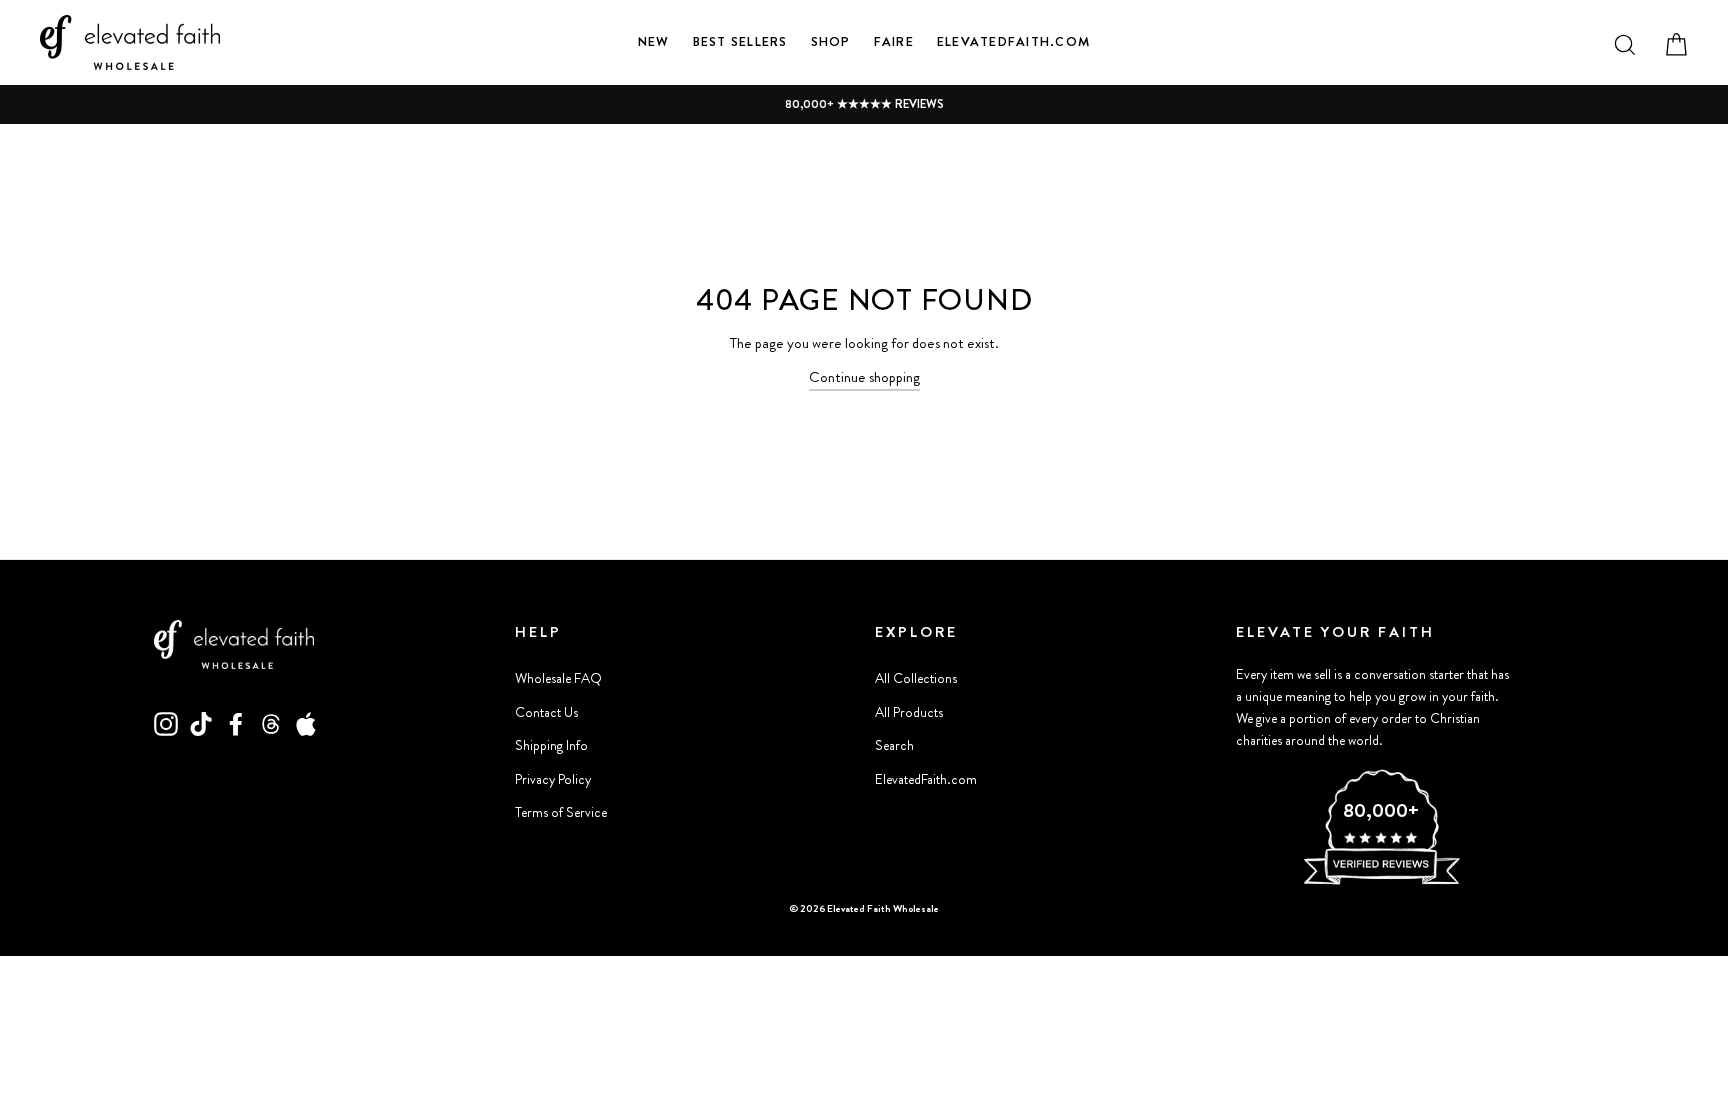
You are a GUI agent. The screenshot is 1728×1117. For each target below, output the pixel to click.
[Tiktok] (201, 723)
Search (894, 745)
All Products (909, 712)
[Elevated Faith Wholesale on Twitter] (271, 723)
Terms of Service (561, 812)
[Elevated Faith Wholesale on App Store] (306, 723)
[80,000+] (1381, 882)
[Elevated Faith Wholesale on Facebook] (236, 723)
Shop (831, 41)
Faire (894, 41)
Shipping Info (551, 745)
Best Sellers (740, 41)
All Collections (916, 678)
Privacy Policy (553, 779)
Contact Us (546, 712)
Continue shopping (864, 377)
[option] (864, 104)
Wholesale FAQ (558, 678)
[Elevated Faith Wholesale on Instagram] (166, 723)
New (654, 41)
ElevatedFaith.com (1013, 41)
